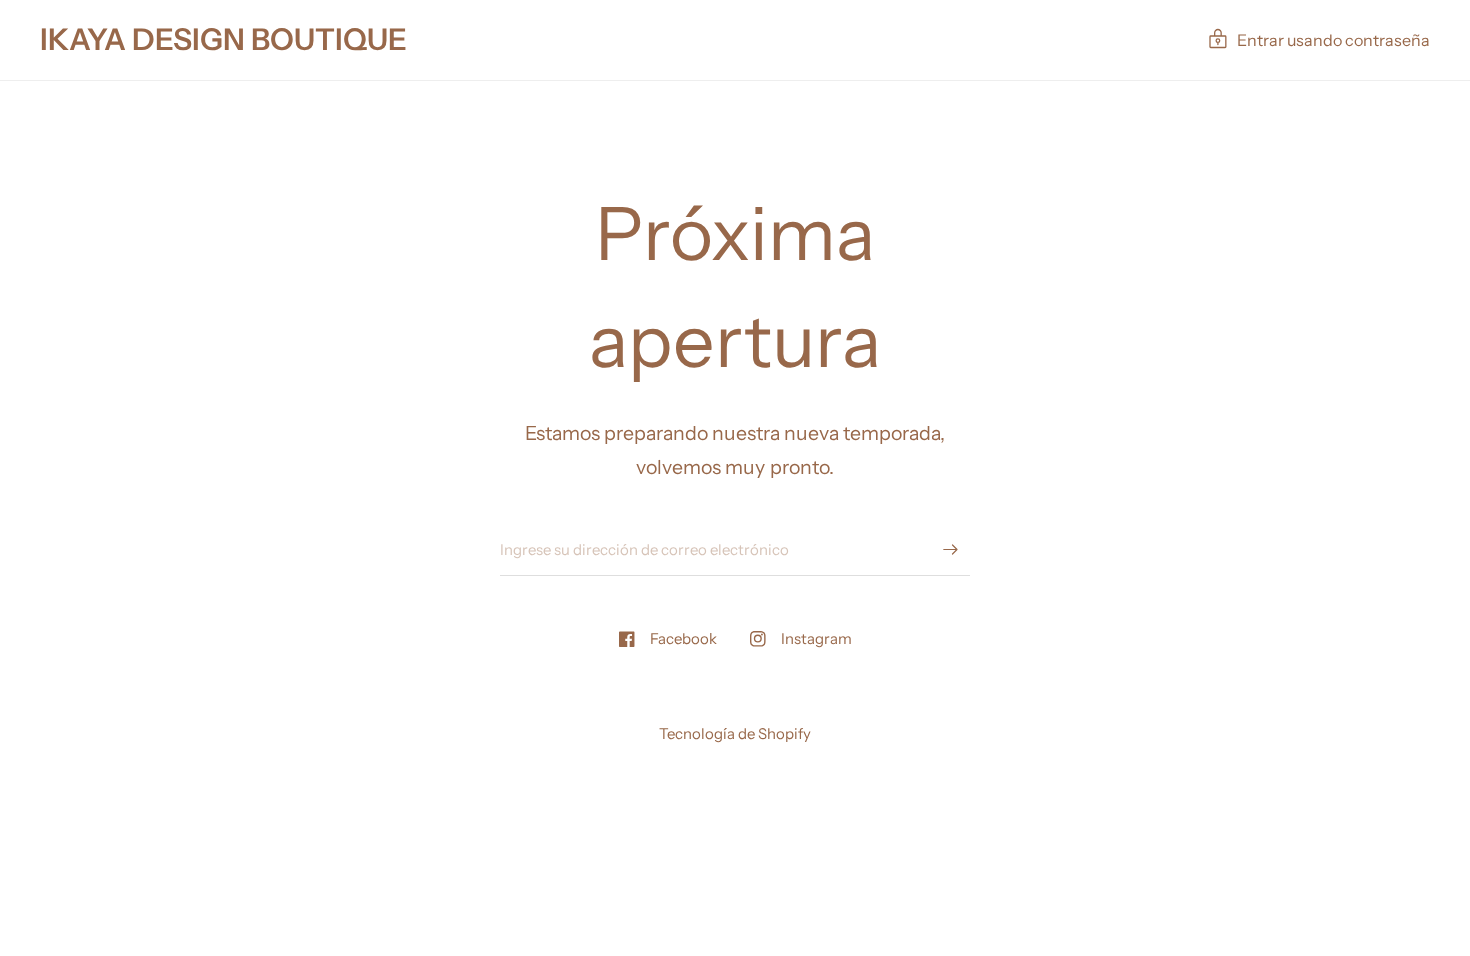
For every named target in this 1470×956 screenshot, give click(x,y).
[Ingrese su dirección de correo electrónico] (950, 550)
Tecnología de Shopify (735, 733)
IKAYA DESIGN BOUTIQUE (223, 40)
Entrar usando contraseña (1333, 40)
